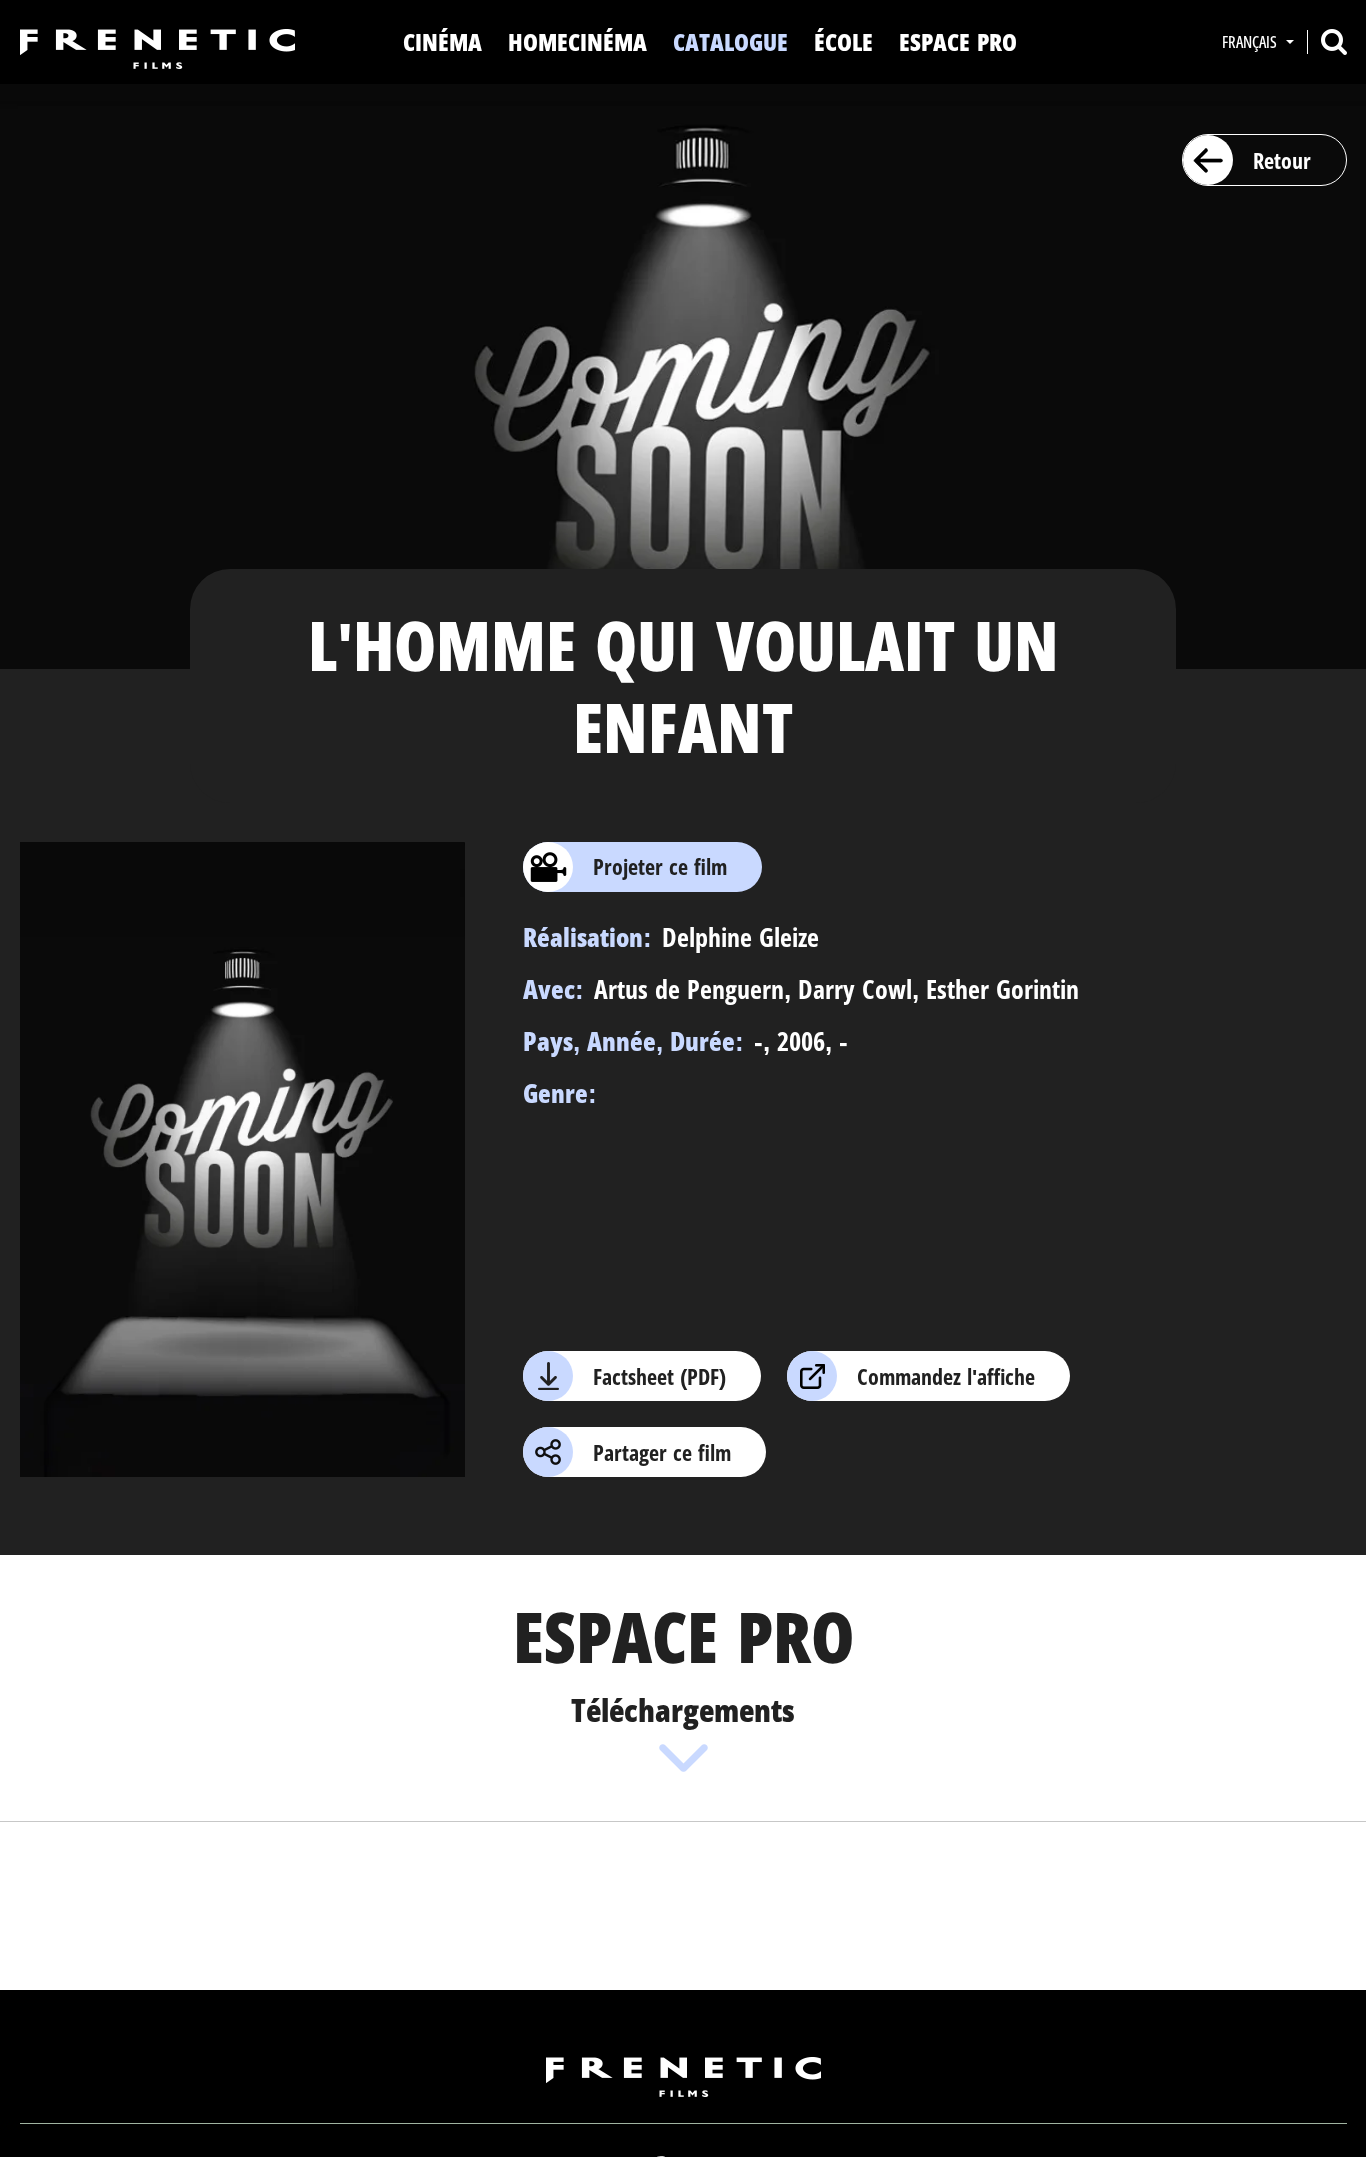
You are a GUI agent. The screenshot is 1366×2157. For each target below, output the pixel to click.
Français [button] (1251, 42)
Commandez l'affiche (946, 1376)
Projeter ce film (660, 866)
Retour (1282, 160)
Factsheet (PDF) (659, 1376)
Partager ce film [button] (662, 1452)
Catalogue (730, 41)
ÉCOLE (843, 41)
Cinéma (442, 41)
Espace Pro (958, 41)
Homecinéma (577, 41)
